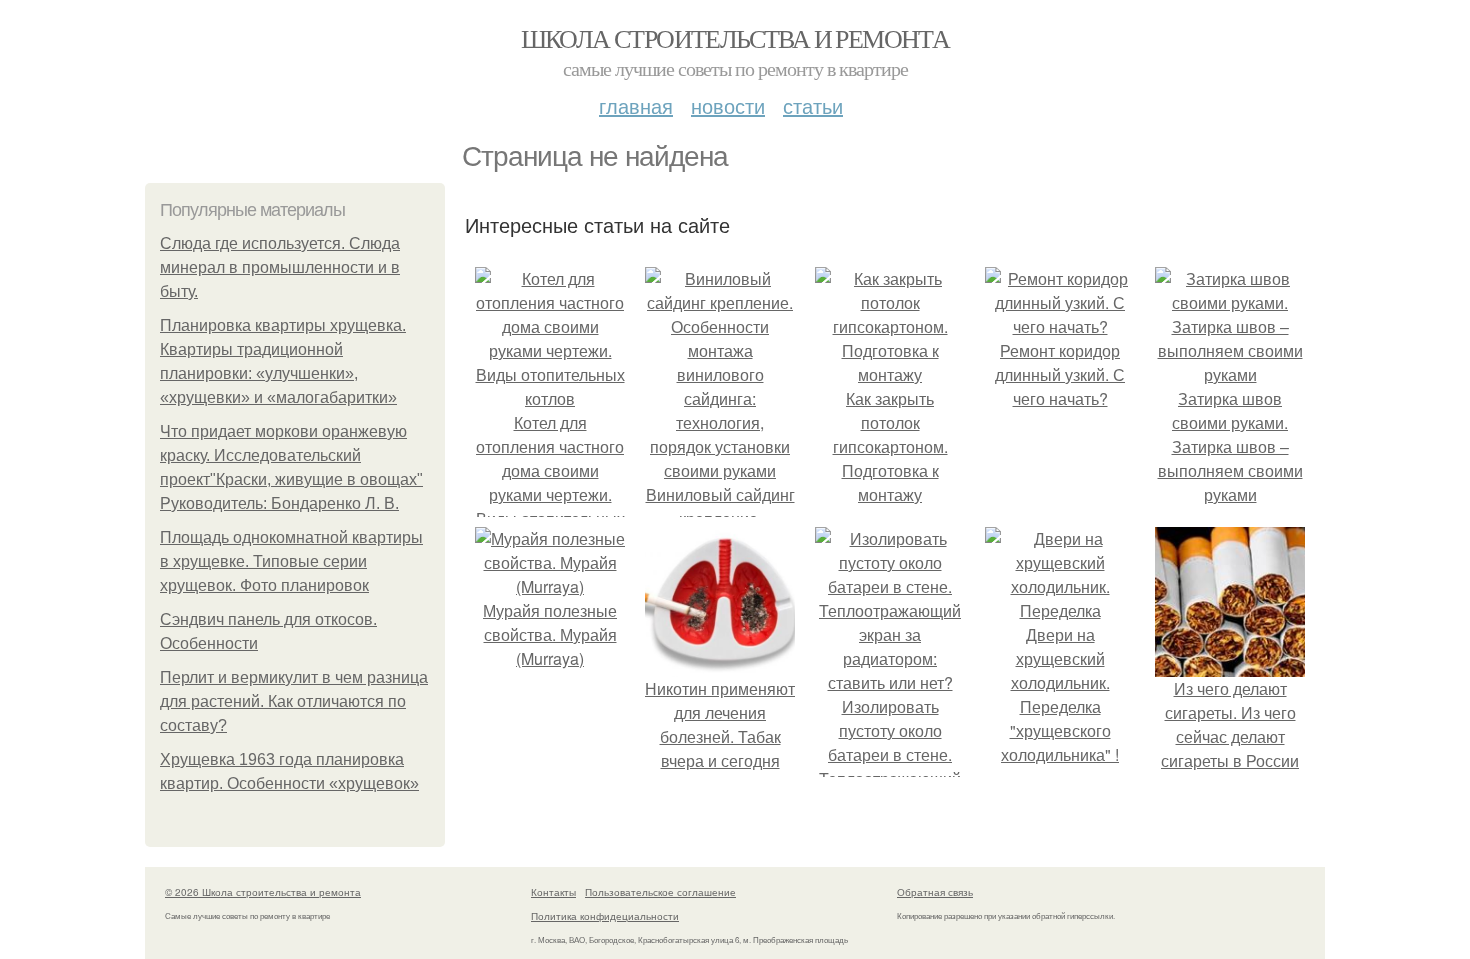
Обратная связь (935, 892)
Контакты (553, 892)
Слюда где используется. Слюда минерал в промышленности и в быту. (280, 267)
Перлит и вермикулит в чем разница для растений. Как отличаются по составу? (294, 701)
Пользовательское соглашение (660, 892)
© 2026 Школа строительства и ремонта (263, 892)
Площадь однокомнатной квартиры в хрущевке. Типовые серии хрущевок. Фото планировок (291, 561)
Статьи (813, 105)
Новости (728, 105)
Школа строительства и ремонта (735, 38)
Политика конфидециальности (605, 916)
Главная (636, 105)
